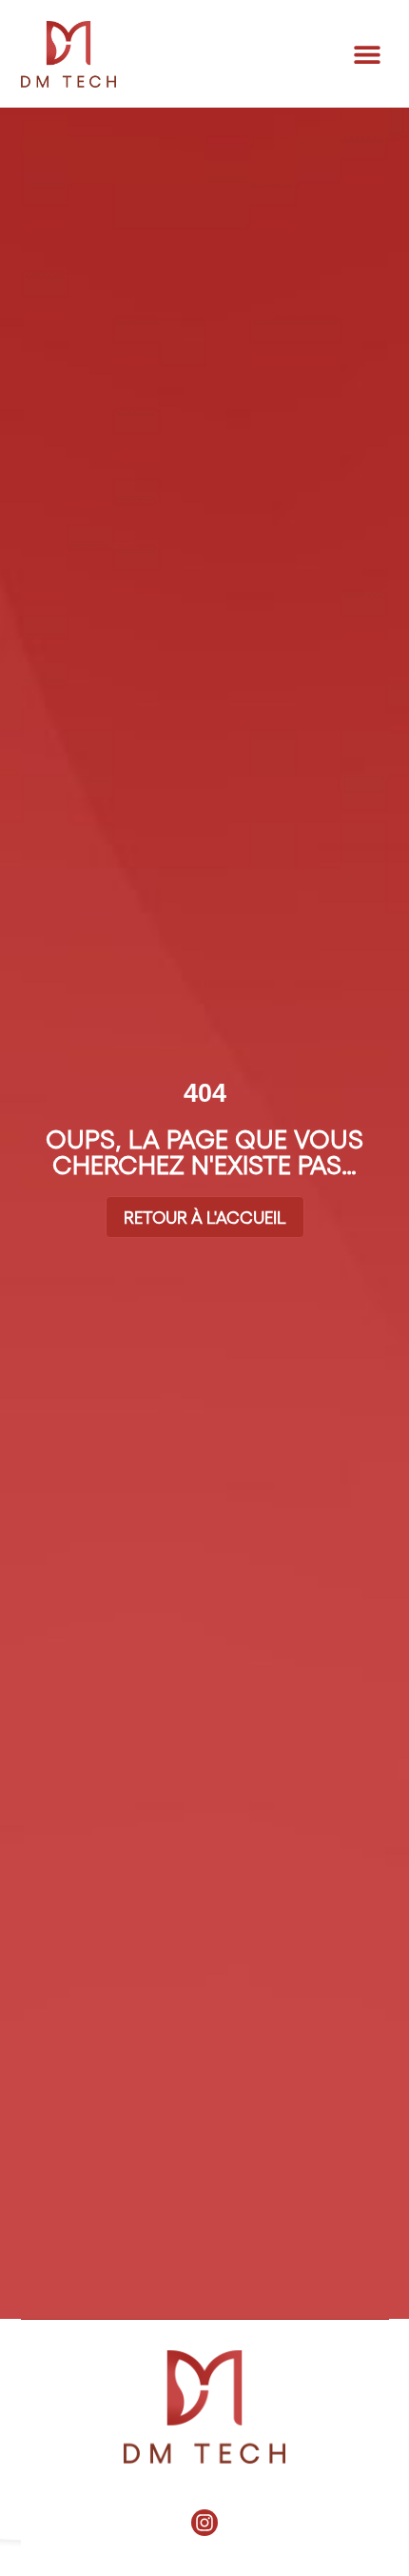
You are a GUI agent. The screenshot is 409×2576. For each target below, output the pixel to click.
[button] (368, 54)
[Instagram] (204, 2523)
